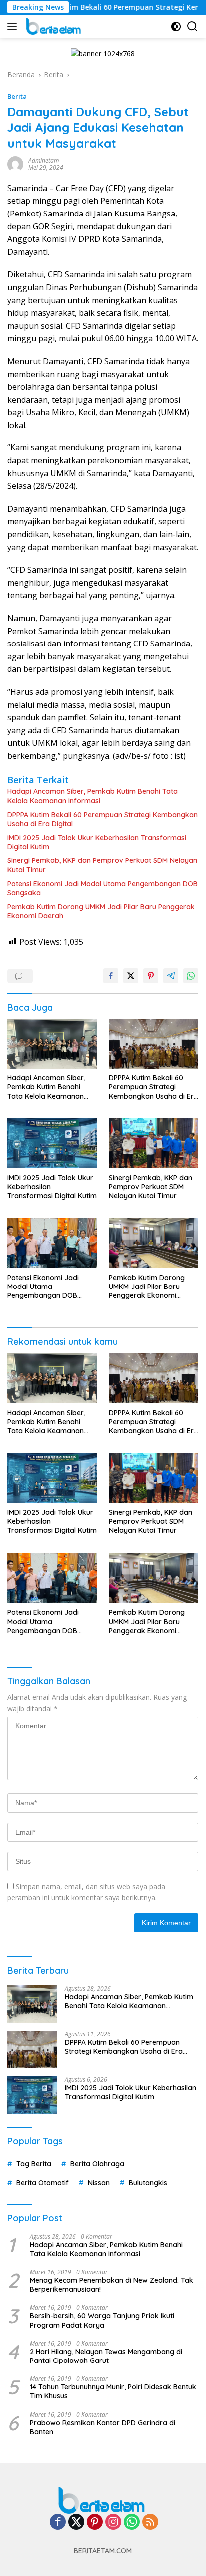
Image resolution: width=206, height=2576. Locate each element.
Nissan (99, 2183)
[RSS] (150, 2522)
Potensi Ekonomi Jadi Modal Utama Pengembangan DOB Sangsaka (103, 888)
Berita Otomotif (43, 2183)
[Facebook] (58, 2522)
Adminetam (44, 160)
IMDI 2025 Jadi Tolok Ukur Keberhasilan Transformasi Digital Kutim (97, 842)
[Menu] (14, 26)
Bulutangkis (148, 2183)
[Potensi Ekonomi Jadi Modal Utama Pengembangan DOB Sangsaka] (52, 1243)
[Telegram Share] (171, 976)
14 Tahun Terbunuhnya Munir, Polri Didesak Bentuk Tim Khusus (113, 2391)
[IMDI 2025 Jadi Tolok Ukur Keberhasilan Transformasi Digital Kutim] (52, 1143)
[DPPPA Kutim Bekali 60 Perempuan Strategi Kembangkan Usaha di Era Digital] (154, 1044)
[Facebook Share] (111, 976)
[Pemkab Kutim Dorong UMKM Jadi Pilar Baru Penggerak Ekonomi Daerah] (154, 1243)
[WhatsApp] (132, 2522)
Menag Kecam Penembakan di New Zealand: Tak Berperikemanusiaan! (112, 2285)
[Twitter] (76, 2522)
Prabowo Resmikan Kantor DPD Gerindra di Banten (103, 2427)
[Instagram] (113, 2522)
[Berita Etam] (53, 26)
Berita (17, 96)
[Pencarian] (193, 27)
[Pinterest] (95, 2522)
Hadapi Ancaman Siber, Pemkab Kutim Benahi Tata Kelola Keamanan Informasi (93, 796)
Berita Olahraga (97, 2164)
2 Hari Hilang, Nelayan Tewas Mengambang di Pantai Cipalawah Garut (106, 2356)
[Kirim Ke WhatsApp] (191, 976)
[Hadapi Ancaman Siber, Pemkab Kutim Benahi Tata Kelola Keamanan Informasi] (52, 1044)
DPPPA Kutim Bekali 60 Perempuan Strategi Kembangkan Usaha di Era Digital (103, 819)
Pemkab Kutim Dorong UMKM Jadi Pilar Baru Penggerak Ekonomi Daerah (101, 911)
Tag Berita (34, 2164)
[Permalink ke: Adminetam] (15, 163)
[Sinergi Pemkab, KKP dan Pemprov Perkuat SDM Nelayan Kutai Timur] (154, 1143)
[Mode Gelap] (176, 27)
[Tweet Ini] (131, 976)
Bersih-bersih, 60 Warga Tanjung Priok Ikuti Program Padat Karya (102, 2320)
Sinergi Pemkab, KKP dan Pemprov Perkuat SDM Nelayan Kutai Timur (102, 865)
